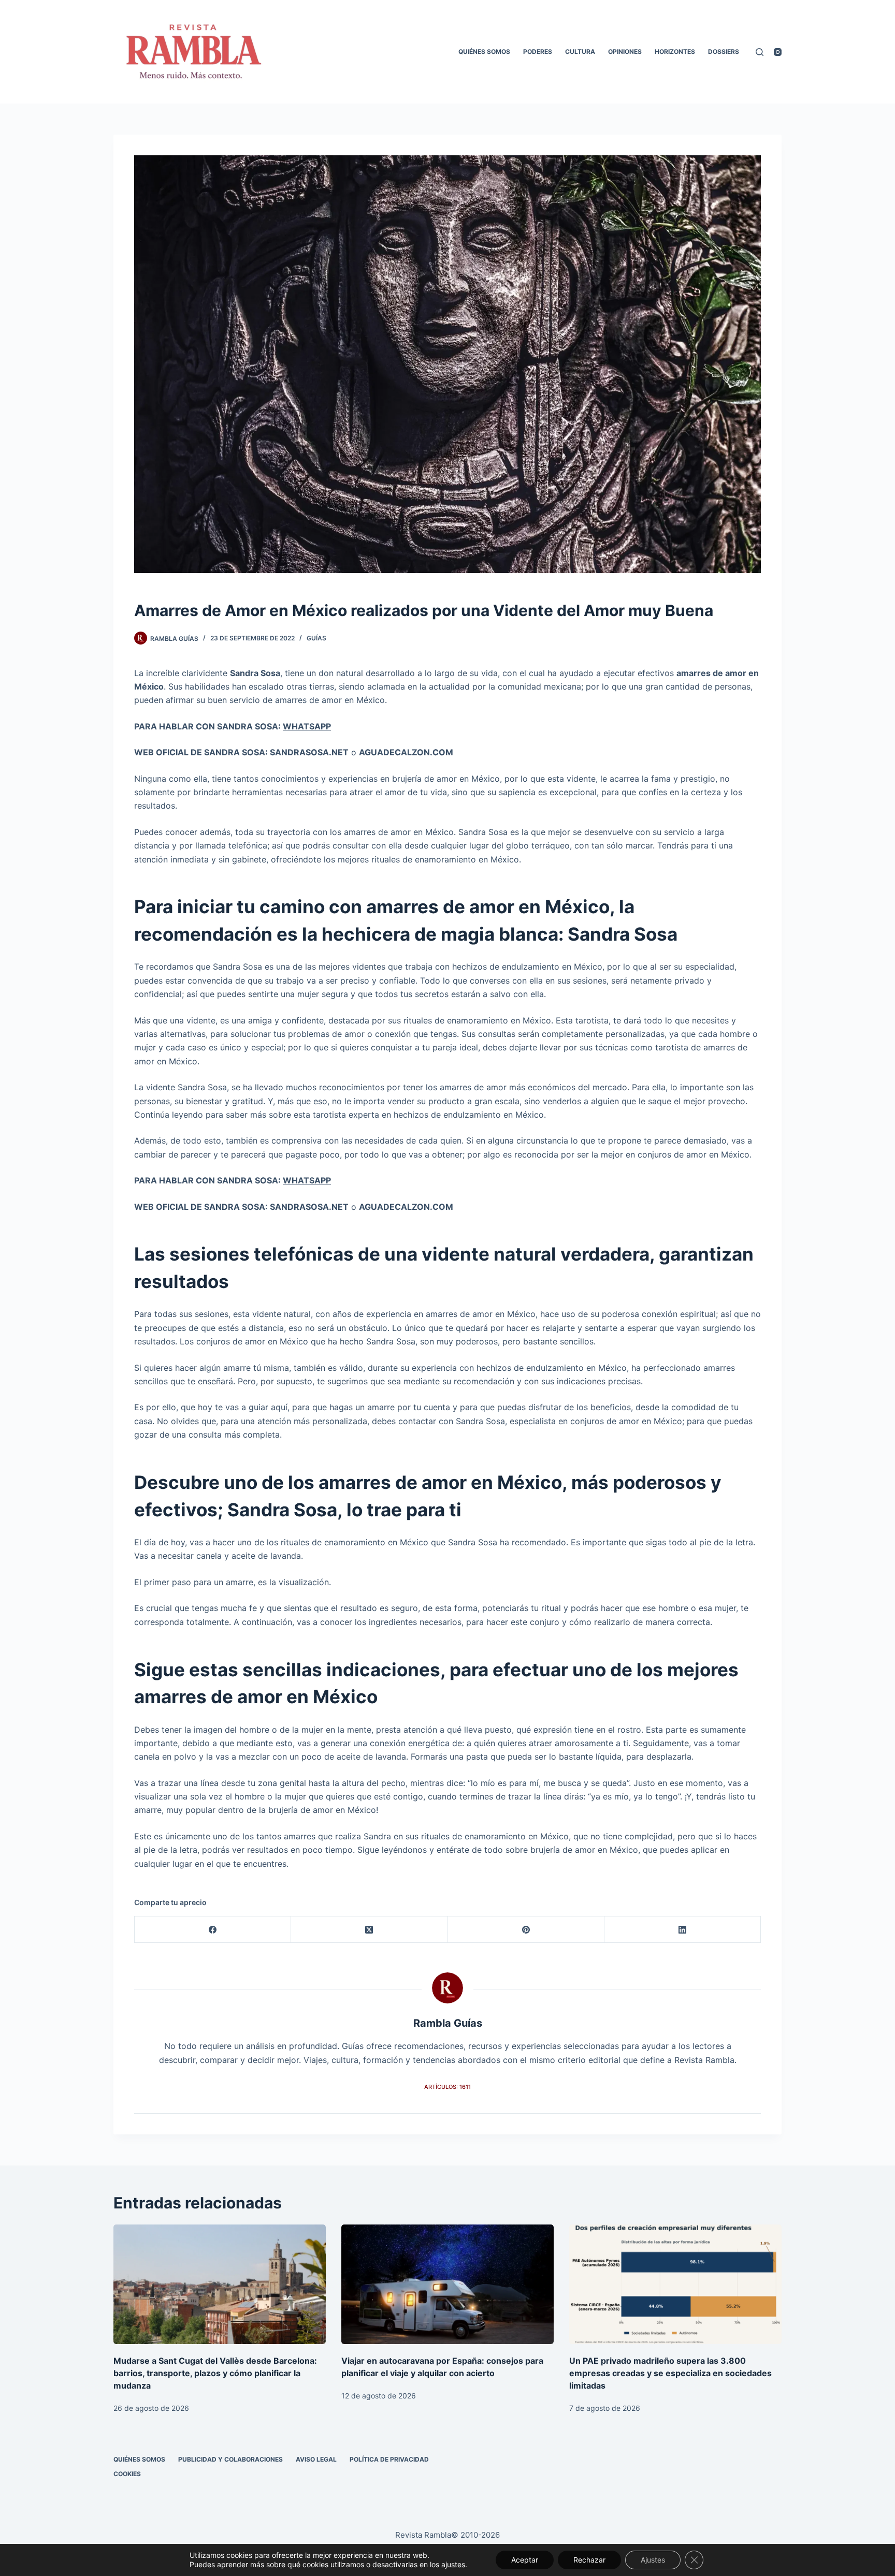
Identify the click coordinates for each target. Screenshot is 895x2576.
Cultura (580, 52)
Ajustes (653, 2560)
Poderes (538, 52)
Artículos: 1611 (447, 2087)
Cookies (127, 2474)
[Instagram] (778, 52)
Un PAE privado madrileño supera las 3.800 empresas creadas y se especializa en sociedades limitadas (670, 2373)
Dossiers (724, 52)
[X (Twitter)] (369, 1930)
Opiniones (625, 52)
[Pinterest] (526, 1930)
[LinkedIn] (683, 1930)
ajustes (453, 2564)
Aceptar (525, 2560)
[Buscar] (760, 52)
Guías (316, 638)
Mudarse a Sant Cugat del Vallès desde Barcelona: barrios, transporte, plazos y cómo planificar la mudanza (215, 2373)
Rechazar (589, 2560)
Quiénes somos (484, 52)
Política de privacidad (389, 2459)
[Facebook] (213, 1930)
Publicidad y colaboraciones (230, 2459)
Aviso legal (316, 2459)
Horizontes (675, 52)
